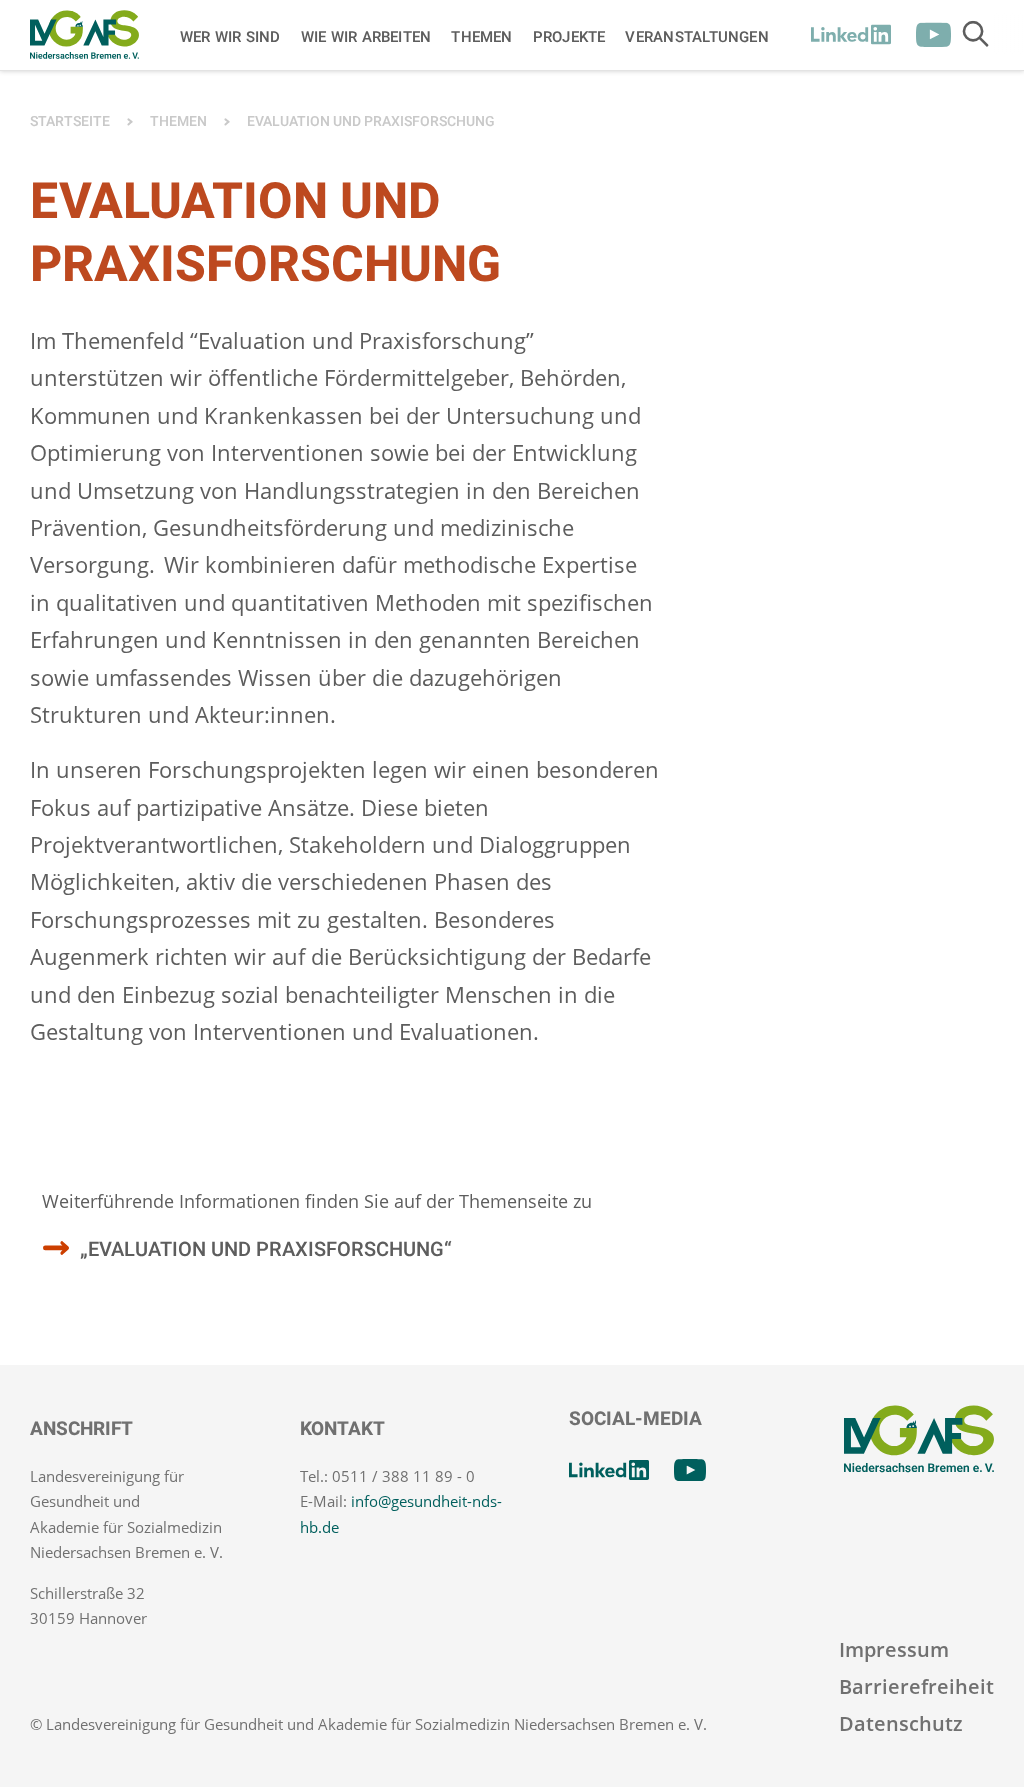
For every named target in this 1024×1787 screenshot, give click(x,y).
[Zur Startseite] (84, 35)
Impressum (894, 1649)
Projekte (569, 36)
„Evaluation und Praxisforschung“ (266, 1249)
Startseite (70, 121)
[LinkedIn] (851, 34)
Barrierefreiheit (916, 1686)
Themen (481, 36)
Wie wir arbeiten (366, 36)
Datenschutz (901, 1723)
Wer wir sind (230, 36)
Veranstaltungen (696, 36)
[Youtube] (933, 34)
